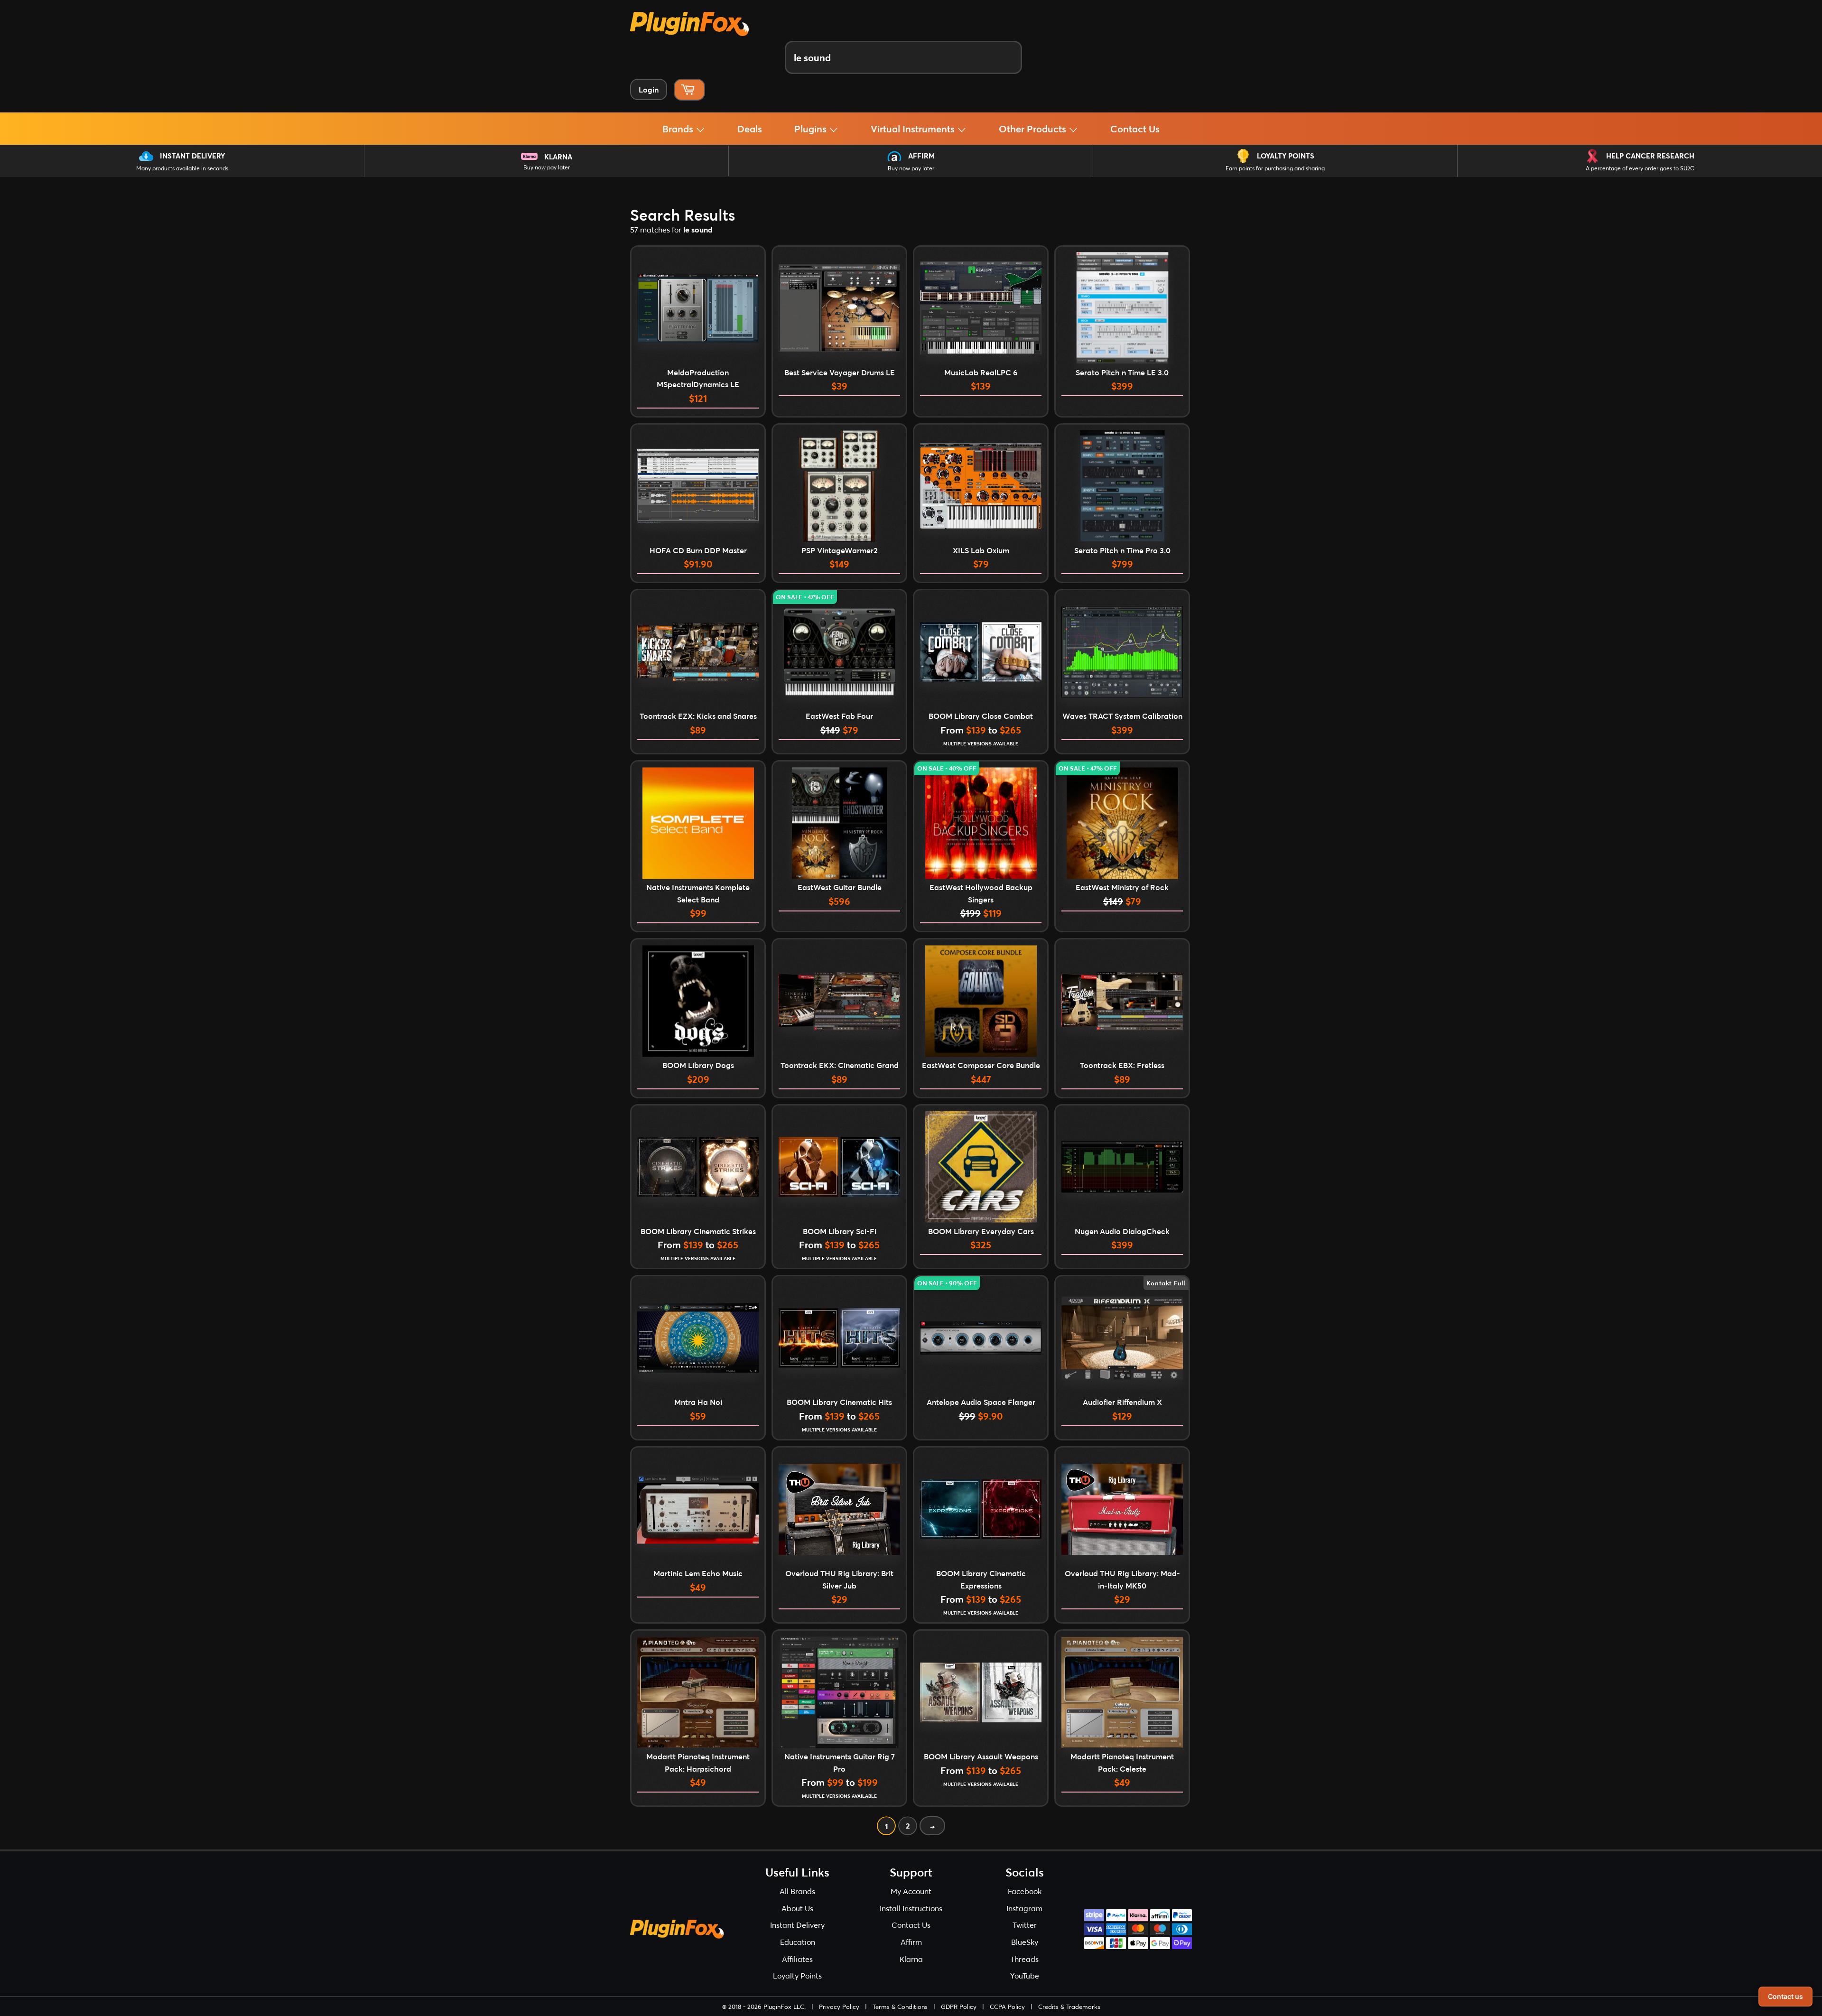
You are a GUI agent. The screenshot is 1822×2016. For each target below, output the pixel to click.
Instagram (1024, 1908)
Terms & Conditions (900, 2007)
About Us (797, 1908)
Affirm (921, 156)
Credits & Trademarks (1069, 2007)
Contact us (1785, 1996)
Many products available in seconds (182, 168)
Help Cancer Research (1650, 156)
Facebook (1025, 1891)
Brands (679, 129)
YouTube (1025, 1975)
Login (649, 89)
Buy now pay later (547, 167)
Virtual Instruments (914, 129)
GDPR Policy (959, 2007)
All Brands (797, 1891)
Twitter (1025, 1925)
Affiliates (797, 1959)
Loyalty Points (1286, 156)
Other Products (1034, 129)
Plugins (812, 129)
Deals (750, 129)
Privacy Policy (839, 2007)
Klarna (558, 157)
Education (798, 1942)
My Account (911, 1891)
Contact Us (1135, 129)
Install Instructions (911, 1908)
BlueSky (1025, 1942)
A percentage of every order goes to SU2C (1640, 168)
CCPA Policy (1007, 2007)
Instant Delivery (192, 156)
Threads (1024, 1959)
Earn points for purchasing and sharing (1275, 168)
